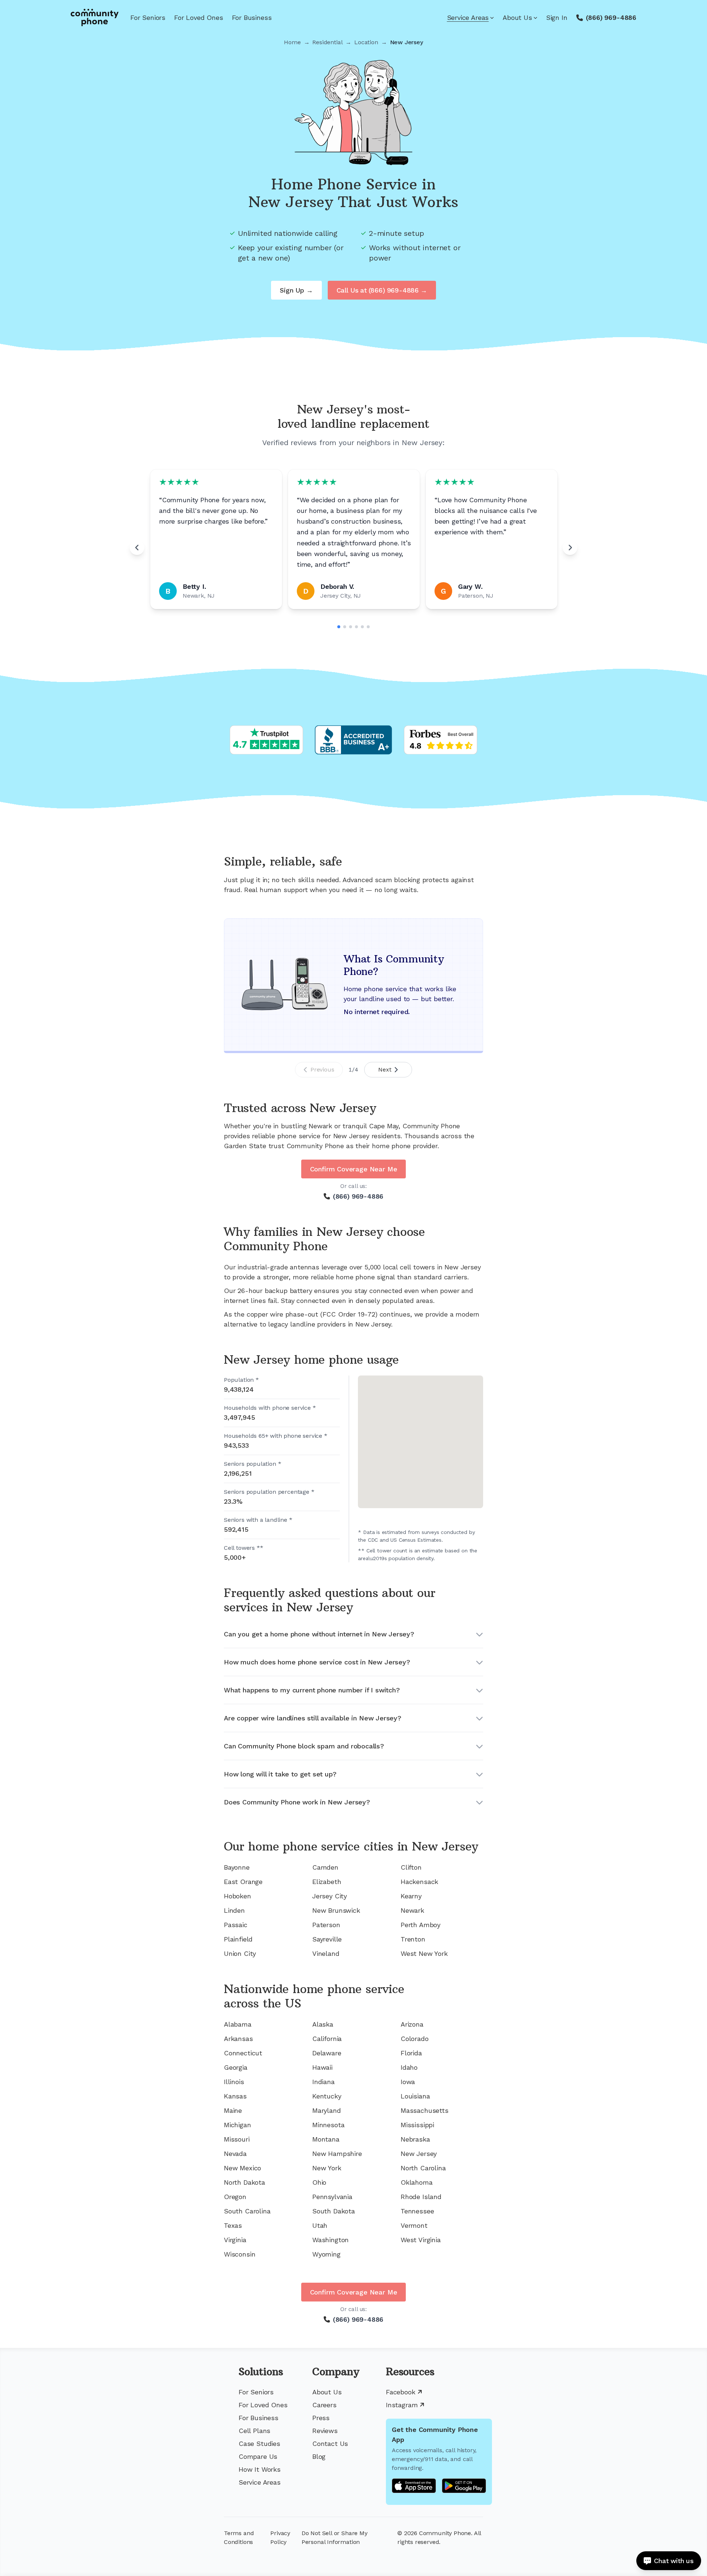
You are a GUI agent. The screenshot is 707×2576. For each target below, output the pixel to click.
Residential (327, 42)
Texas (233, 2225)
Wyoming (326, 2254)
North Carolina (423, 2168)
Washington (330, 2240)
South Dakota (334, 2211)
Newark (412, 1910)
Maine (233, 2110)
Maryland (327, 2110)
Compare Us (258, 2456)
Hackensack (419, 1882)
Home (292, 42)
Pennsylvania (332, 2197)
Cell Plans (254, 2431)
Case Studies (259, 2444)
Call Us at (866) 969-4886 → (382, 290)
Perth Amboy (421, 1925)
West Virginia (421, 2240)
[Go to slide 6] (368, 627)
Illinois (234, 2082)
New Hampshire (337, 2154)
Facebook (401, 2392)
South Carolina (247, 2211)
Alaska (323, 2024)
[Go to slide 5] (362, 627)
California (327, 2039)
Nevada (235, 2154)
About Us (517, 18)
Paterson (326, 1925)
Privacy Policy (280, 2537)
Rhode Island (421, 2197)
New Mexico (242, 2168)
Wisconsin (240, 2254)
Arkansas (238, 2039)
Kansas (235, 2096)
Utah (320, 2225)
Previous (322, 1069)
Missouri (237, 2139)
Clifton (411, 1867)
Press (321, 2418)
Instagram (402, 2405)
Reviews (325, 2431)
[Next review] (570, 548)
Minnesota (328, 2125)
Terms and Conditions (239, 2537)
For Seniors (148, 18)
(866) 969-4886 (611, 18)
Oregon (235, 2197)
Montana (326, 2139)
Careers (324, 2405)
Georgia (236, 2067)
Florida (411, 2053)
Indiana (323, 2082)
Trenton (413, 1939)
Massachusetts (425, 2110)
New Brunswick (336, 1910)
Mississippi (417, 2125)
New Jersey (419, 2154)
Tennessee (417, 2211)
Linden (234, 1910)
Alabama (238, 2024)
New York (327, 2168)
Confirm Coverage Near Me (354, 1169)
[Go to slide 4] (356, 627)
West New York (424, 1953)
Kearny (411, 1896)
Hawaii (322, 2067)
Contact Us (330, 2444)
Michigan (238, 2125)
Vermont (414, 2225)
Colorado (415, 2039)
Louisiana (415, 2096)
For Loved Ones (198, 18)
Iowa (408, 2082)
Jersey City (330, 1896)
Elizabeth (327, 1882)
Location (366, 42)
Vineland (326, 1953)
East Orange (243, 1882)
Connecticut (243, 2053)
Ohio (319, 2182)
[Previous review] (137, 548)
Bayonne (237, 1867)
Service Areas (468, 18)
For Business (252, 18)
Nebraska (415, 2139)
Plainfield (238, 1939)
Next (385, 1069)
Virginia (235, 2240)
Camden (325, 1867)
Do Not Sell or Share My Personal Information (335, 2537)
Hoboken (238, 1896)
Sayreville (327, 1939)
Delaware (327, 2053)
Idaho (409, 2067)
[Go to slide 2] (345, 627)
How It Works (260, 2469)
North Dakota (245, 2182)
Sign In (557, 18)
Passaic (236, 1925)
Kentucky (327, 2096)
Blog (319, 2456)
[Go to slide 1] (339, 627)
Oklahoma (417, 2182)
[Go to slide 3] (351, 627)
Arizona (412, 2024)
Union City (240, 1953)
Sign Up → (296, 290)
